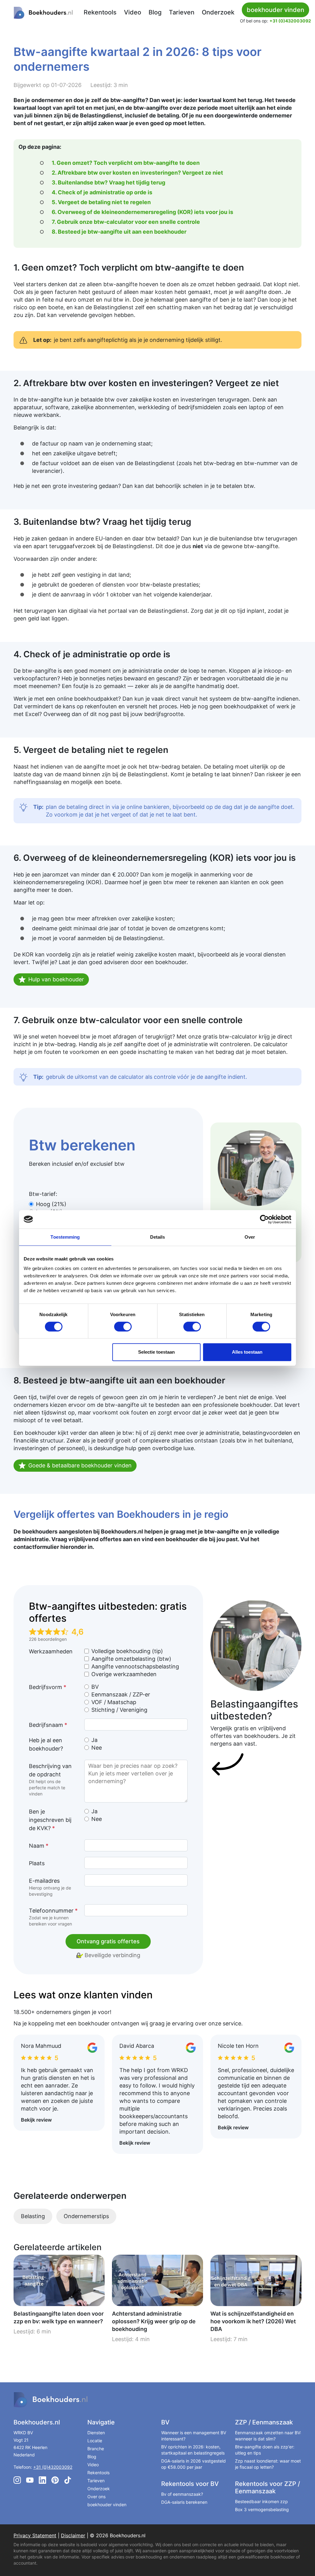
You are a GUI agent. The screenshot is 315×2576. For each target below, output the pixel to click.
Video (133, 12)
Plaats (37, 1863)
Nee (97, 1748)
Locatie (95, 2441)
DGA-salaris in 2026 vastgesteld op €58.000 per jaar (193, 2464)
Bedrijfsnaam (48, 1725)
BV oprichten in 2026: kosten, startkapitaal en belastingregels (193, 2450)
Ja (94, 1740)
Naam (39, 1846)
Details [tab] (158, 1237)
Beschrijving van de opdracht (50, 1780)
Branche (96, 2449)
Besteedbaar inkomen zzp (261, 2501)
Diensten (96, 2433)
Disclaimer (73, 2535)
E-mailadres (50, 1887)
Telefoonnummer (53, 1917)
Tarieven (182, 12)
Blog (155, 12)
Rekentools (100, 12)
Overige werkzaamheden (124, 1674)
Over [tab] (250, 1237)
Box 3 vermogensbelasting (262, 2509)
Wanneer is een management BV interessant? (194, 2436)
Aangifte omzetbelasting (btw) (131, 1659)
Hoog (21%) (51, 1204)
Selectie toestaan (156, 1352)
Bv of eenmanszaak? (182, 2494)
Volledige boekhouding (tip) (127, 1651)
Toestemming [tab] (65, 1237)
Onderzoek (218, 12)
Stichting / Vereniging (119, 1710)
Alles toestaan (247, 1352)
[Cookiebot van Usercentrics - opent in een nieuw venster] (264, 1219)
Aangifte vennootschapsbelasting (135, 1666)
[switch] (123, 1327)
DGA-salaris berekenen (184, 2502)
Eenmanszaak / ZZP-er (121, 1694)
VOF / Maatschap (114, 1702)
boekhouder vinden (107, 2505)
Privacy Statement (35, 2535)
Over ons (96, 2497)
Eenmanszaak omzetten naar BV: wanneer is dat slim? (268, 2436)
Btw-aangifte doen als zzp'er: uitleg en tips (265, 2450)
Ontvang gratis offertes (108, 1941)
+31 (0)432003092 (290, 21)
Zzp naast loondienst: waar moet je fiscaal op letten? (268, 2464)
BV (95, 1687)
